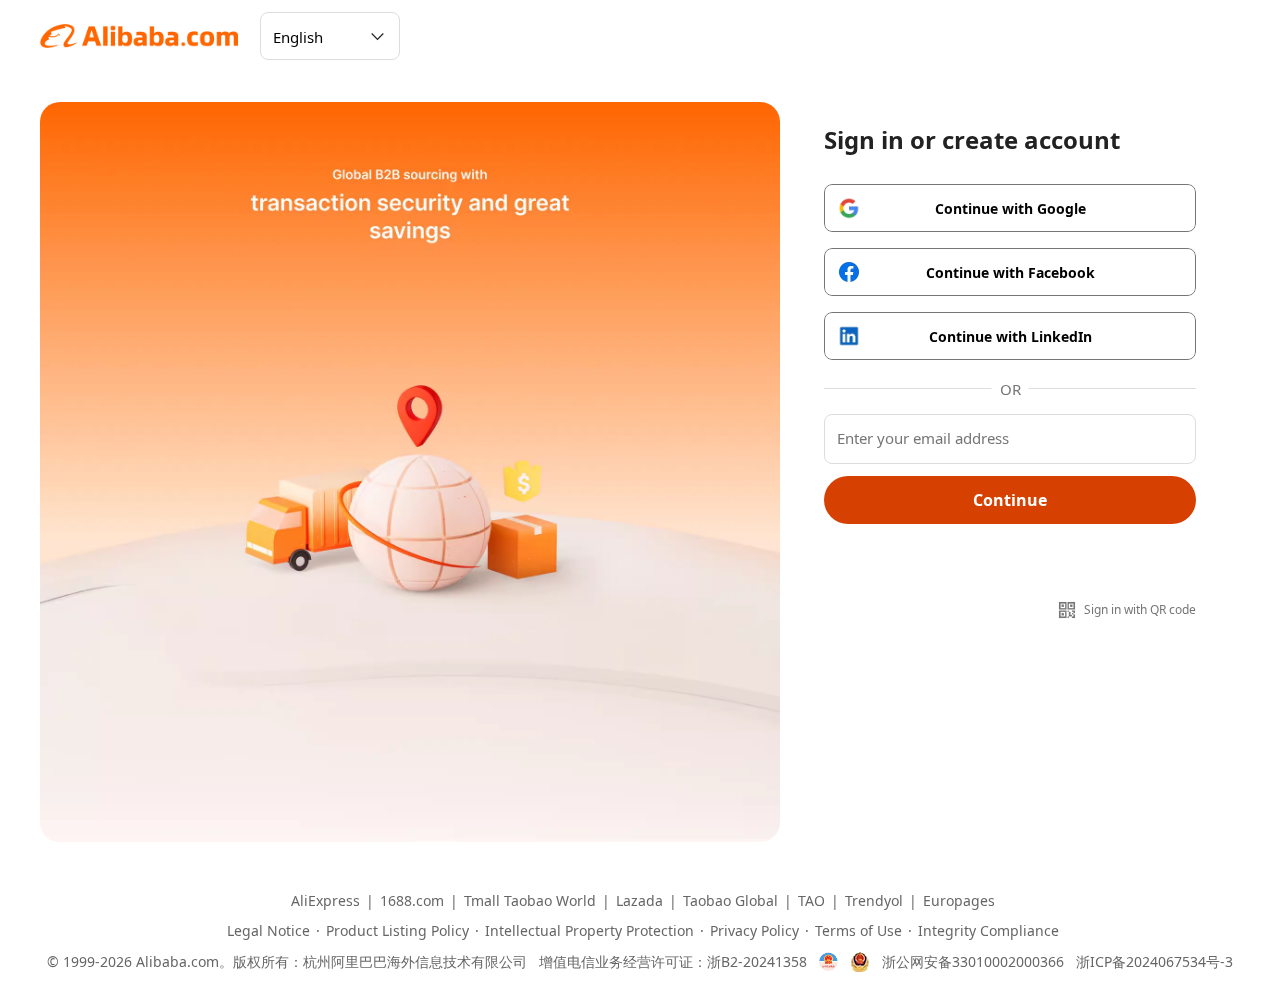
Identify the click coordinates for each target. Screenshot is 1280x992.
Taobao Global (730, 901)
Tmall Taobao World (530, 901)
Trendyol (874, 901)
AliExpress (325, 901)
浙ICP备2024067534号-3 (1154, 962)
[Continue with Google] (1010, 208)
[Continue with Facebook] (1010, 272)
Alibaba (140, 36)
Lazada (639, 901)
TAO (811, 901)
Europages (959, 901)
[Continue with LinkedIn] (1010, 336)
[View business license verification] (828, 962)
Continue (1010, 500)
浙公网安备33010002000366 (973, 962)
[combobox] (330, 36)
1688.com (412, 901)
